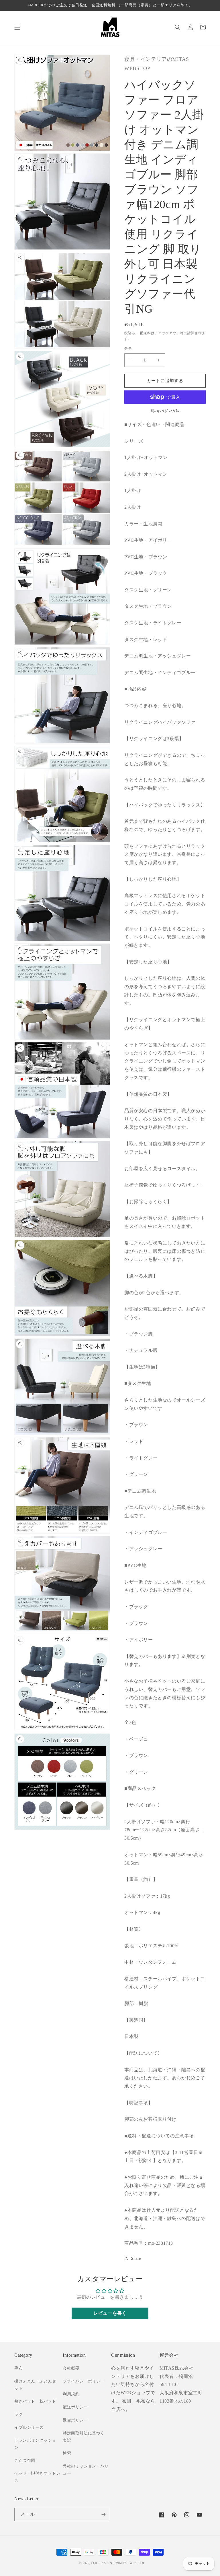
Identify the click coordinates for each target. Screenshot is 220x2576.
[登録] (103, 2514)
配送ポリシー (75, 2407)
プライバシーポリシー (84, 2381)
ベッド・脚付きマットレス (37, 2477)
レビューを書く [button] (110, 2313)
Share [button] (136, 2258)
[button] (17, 27)
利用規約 (71, 2394)
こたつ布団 (25, 2460)
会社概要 (71, 2368)
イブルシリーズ (29, 2427)
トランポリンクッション (35, 2444)
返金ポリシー (75, 2420)
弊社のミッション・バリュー (86, 2470)
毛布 (18, 2368)
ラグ (18, 2415)
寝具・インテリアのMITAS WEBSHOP (118, 2563)
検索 (67, 2453)
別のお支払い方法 (165, 411)
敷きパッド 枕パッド (35, 2401)
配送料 (146, 333)
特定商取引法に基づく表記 (84, 2437)
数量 (128, 349)
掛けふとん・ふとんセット (35, 2385)
